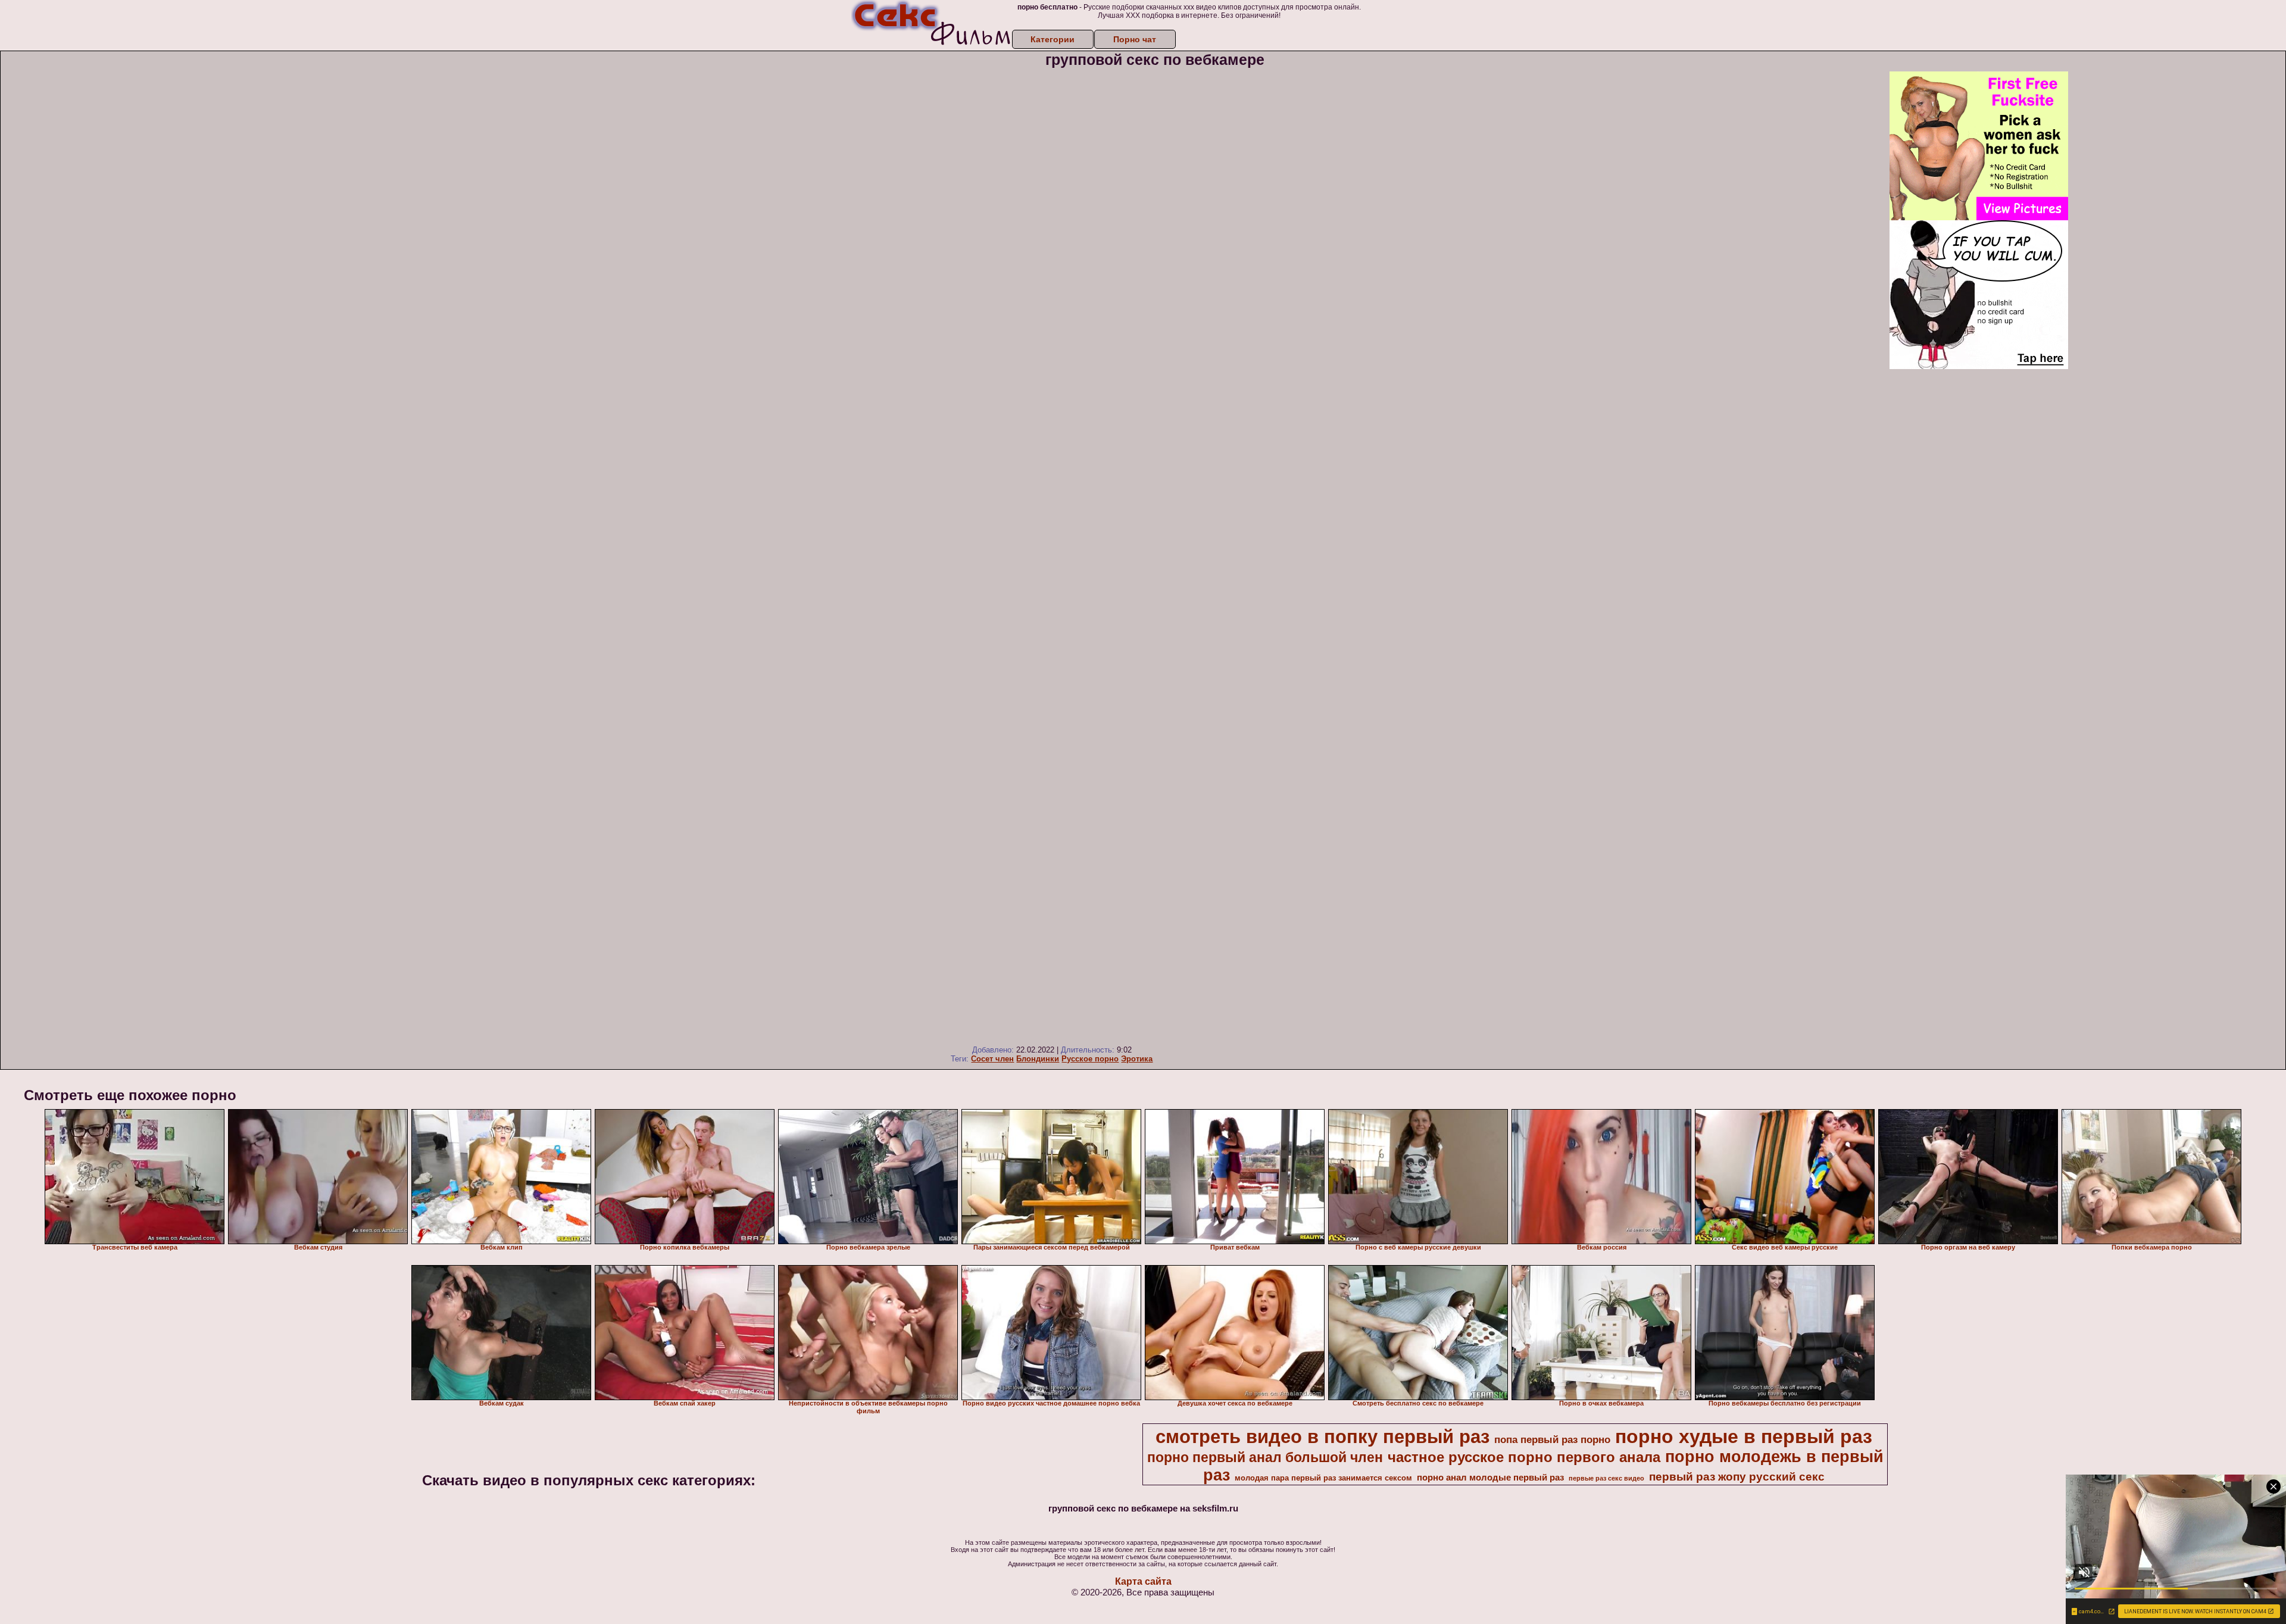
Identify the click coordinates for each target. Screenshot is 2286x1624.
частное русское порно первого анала (1524, 1457)
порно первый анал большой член (1265, 1457)
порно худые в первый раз (1744, 1436)
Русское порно (1090, 1059)
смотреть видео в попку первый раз (1322, 1436)
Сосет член (992, 1059)
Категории (1053, 39)
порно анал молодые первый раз (1490, 1478)
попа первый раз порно (1552, 1439)
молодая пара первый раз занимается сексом (1323, 1478)
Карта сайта (1143, 1581)
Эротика (1137, 1059)
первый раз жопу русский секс (1737, 1477)
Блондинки (1038, 1059)
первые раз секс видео (1606, 1478)
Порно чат (1135, 39)
